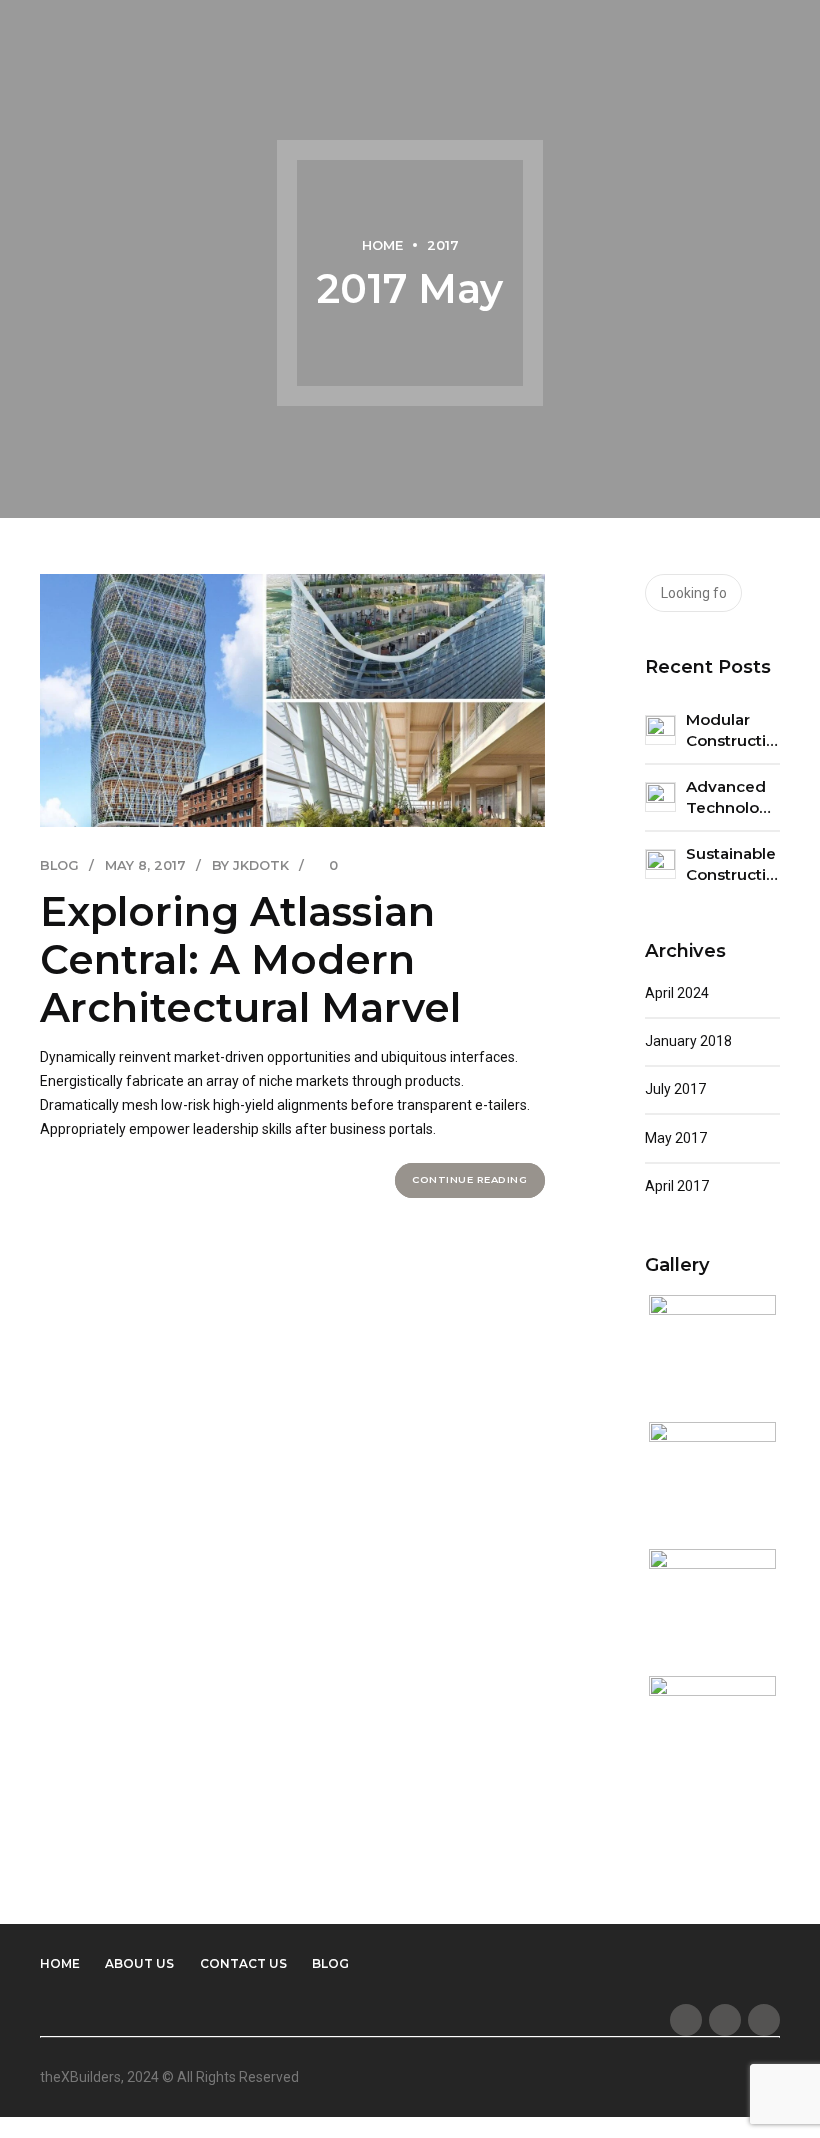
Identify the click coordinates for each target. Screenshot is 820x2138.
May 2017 (676, 1138)
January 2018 (688, 1041)
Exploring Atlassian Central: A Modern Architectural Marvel (250, 959)
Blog (59, 865)
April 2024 (677, 993)
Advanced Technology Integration (732, 798)
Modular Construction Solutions (733, 731)
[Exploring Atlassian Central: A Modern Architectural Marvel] (292, 700)
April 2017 (677, 1186)
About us (139, 1963)
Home (382, 245)
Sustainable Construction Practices (733, 865)
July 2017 (675, 1089)
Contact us (243, 1963)
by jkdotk (250, 865)
